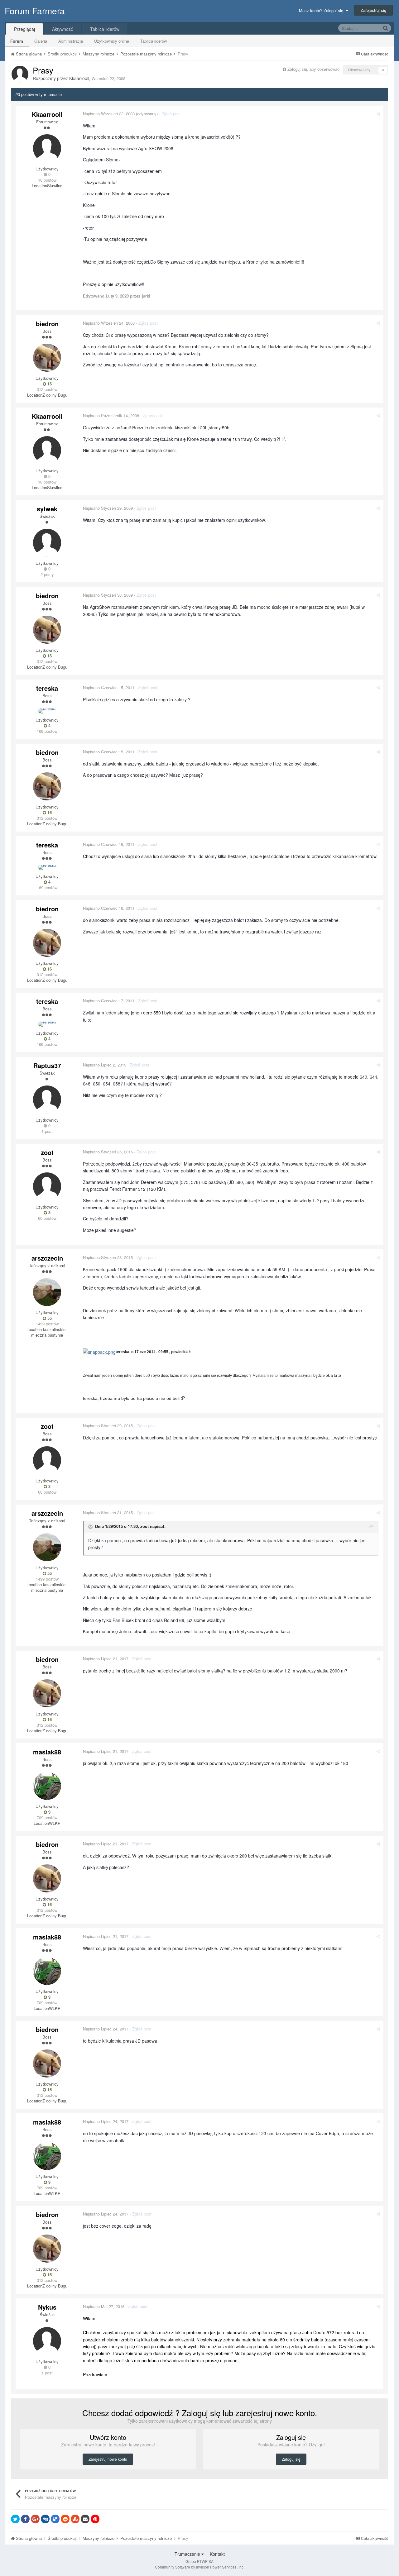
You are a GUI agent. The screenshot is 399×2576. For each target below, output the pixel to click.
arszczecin (47, 1258)
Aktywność (62, 29)
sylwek (47, 509)
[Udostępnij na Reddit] (65, 2519)
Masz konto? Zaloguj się (322, 10)
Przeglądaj (24, 29)
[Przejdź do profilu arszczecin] (47, 1292)
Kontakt (217, 2554)
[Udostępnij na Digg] (45, 2519)
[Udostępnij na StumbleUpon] (75, 2519)
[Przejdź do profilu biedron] (47, 358)
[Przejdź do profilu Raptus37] (47, 1100)
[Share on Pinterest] (95, 2519)
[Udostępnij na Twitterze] (15, 2519)
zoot (47, 1152)
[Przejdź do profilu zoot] (47, 1186)
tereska (47, 688)
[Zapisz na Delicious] (55, 2519)
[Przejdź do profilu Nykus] (47, 2341)
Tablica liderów (154, 41)
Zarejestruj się (373, 10)
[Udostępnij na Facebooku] (25, 2519)
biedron (47, 324)
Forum (17, 41)
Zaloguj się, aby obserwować (313, 69)
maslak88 (47, 1752)
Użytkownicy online (112, 41)
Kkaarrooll (79, 78)
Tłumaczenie (188, 2554)
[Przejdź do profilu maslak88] (47, 1786)
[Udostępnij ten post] (378, 114)
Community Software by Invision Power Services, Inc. (200, 2567)
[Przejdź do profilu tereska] (47, 711)
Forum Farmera (35, 11)
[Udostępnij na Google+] (35, 2519)
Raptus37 (47, 1065)
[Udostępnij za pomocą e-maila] (85, 2519)
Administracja (71, 41)
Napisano (109, 114)
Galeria (41, 41)
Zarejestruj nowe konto (108, 2459)
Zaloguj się (291, 2459)
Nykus (47, 2307)
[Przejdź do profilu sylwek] (47, 543)
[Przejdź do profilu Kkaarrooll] (20, 74)
